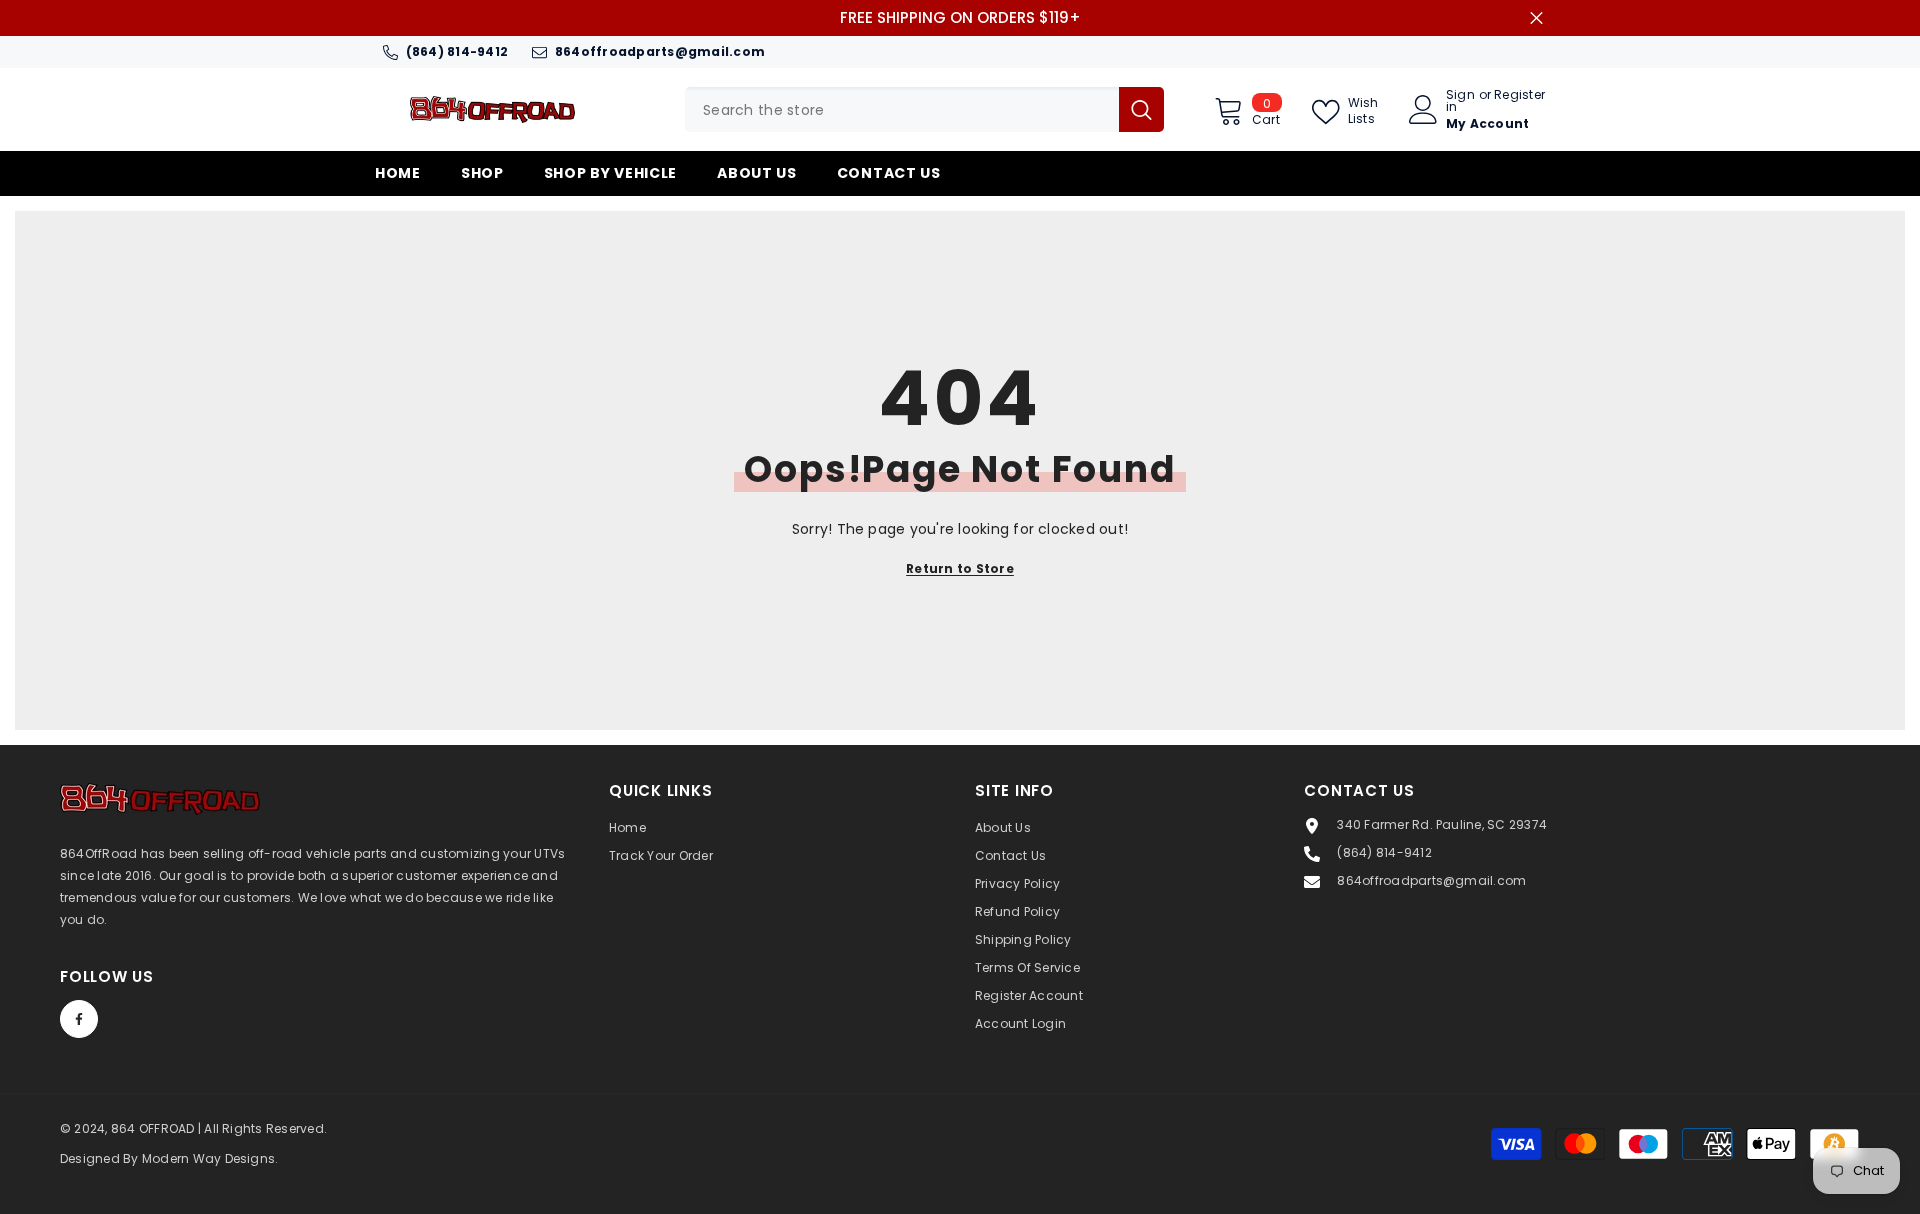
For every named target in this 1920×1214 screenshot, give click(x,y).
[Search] (924, 109)
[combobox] (902, 109)
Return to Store (960, 568)
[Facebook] (79, 1019)
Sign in (1460, 101)
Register (1519, 96)
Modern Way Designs (208, 1158)
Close (1536, 18)
